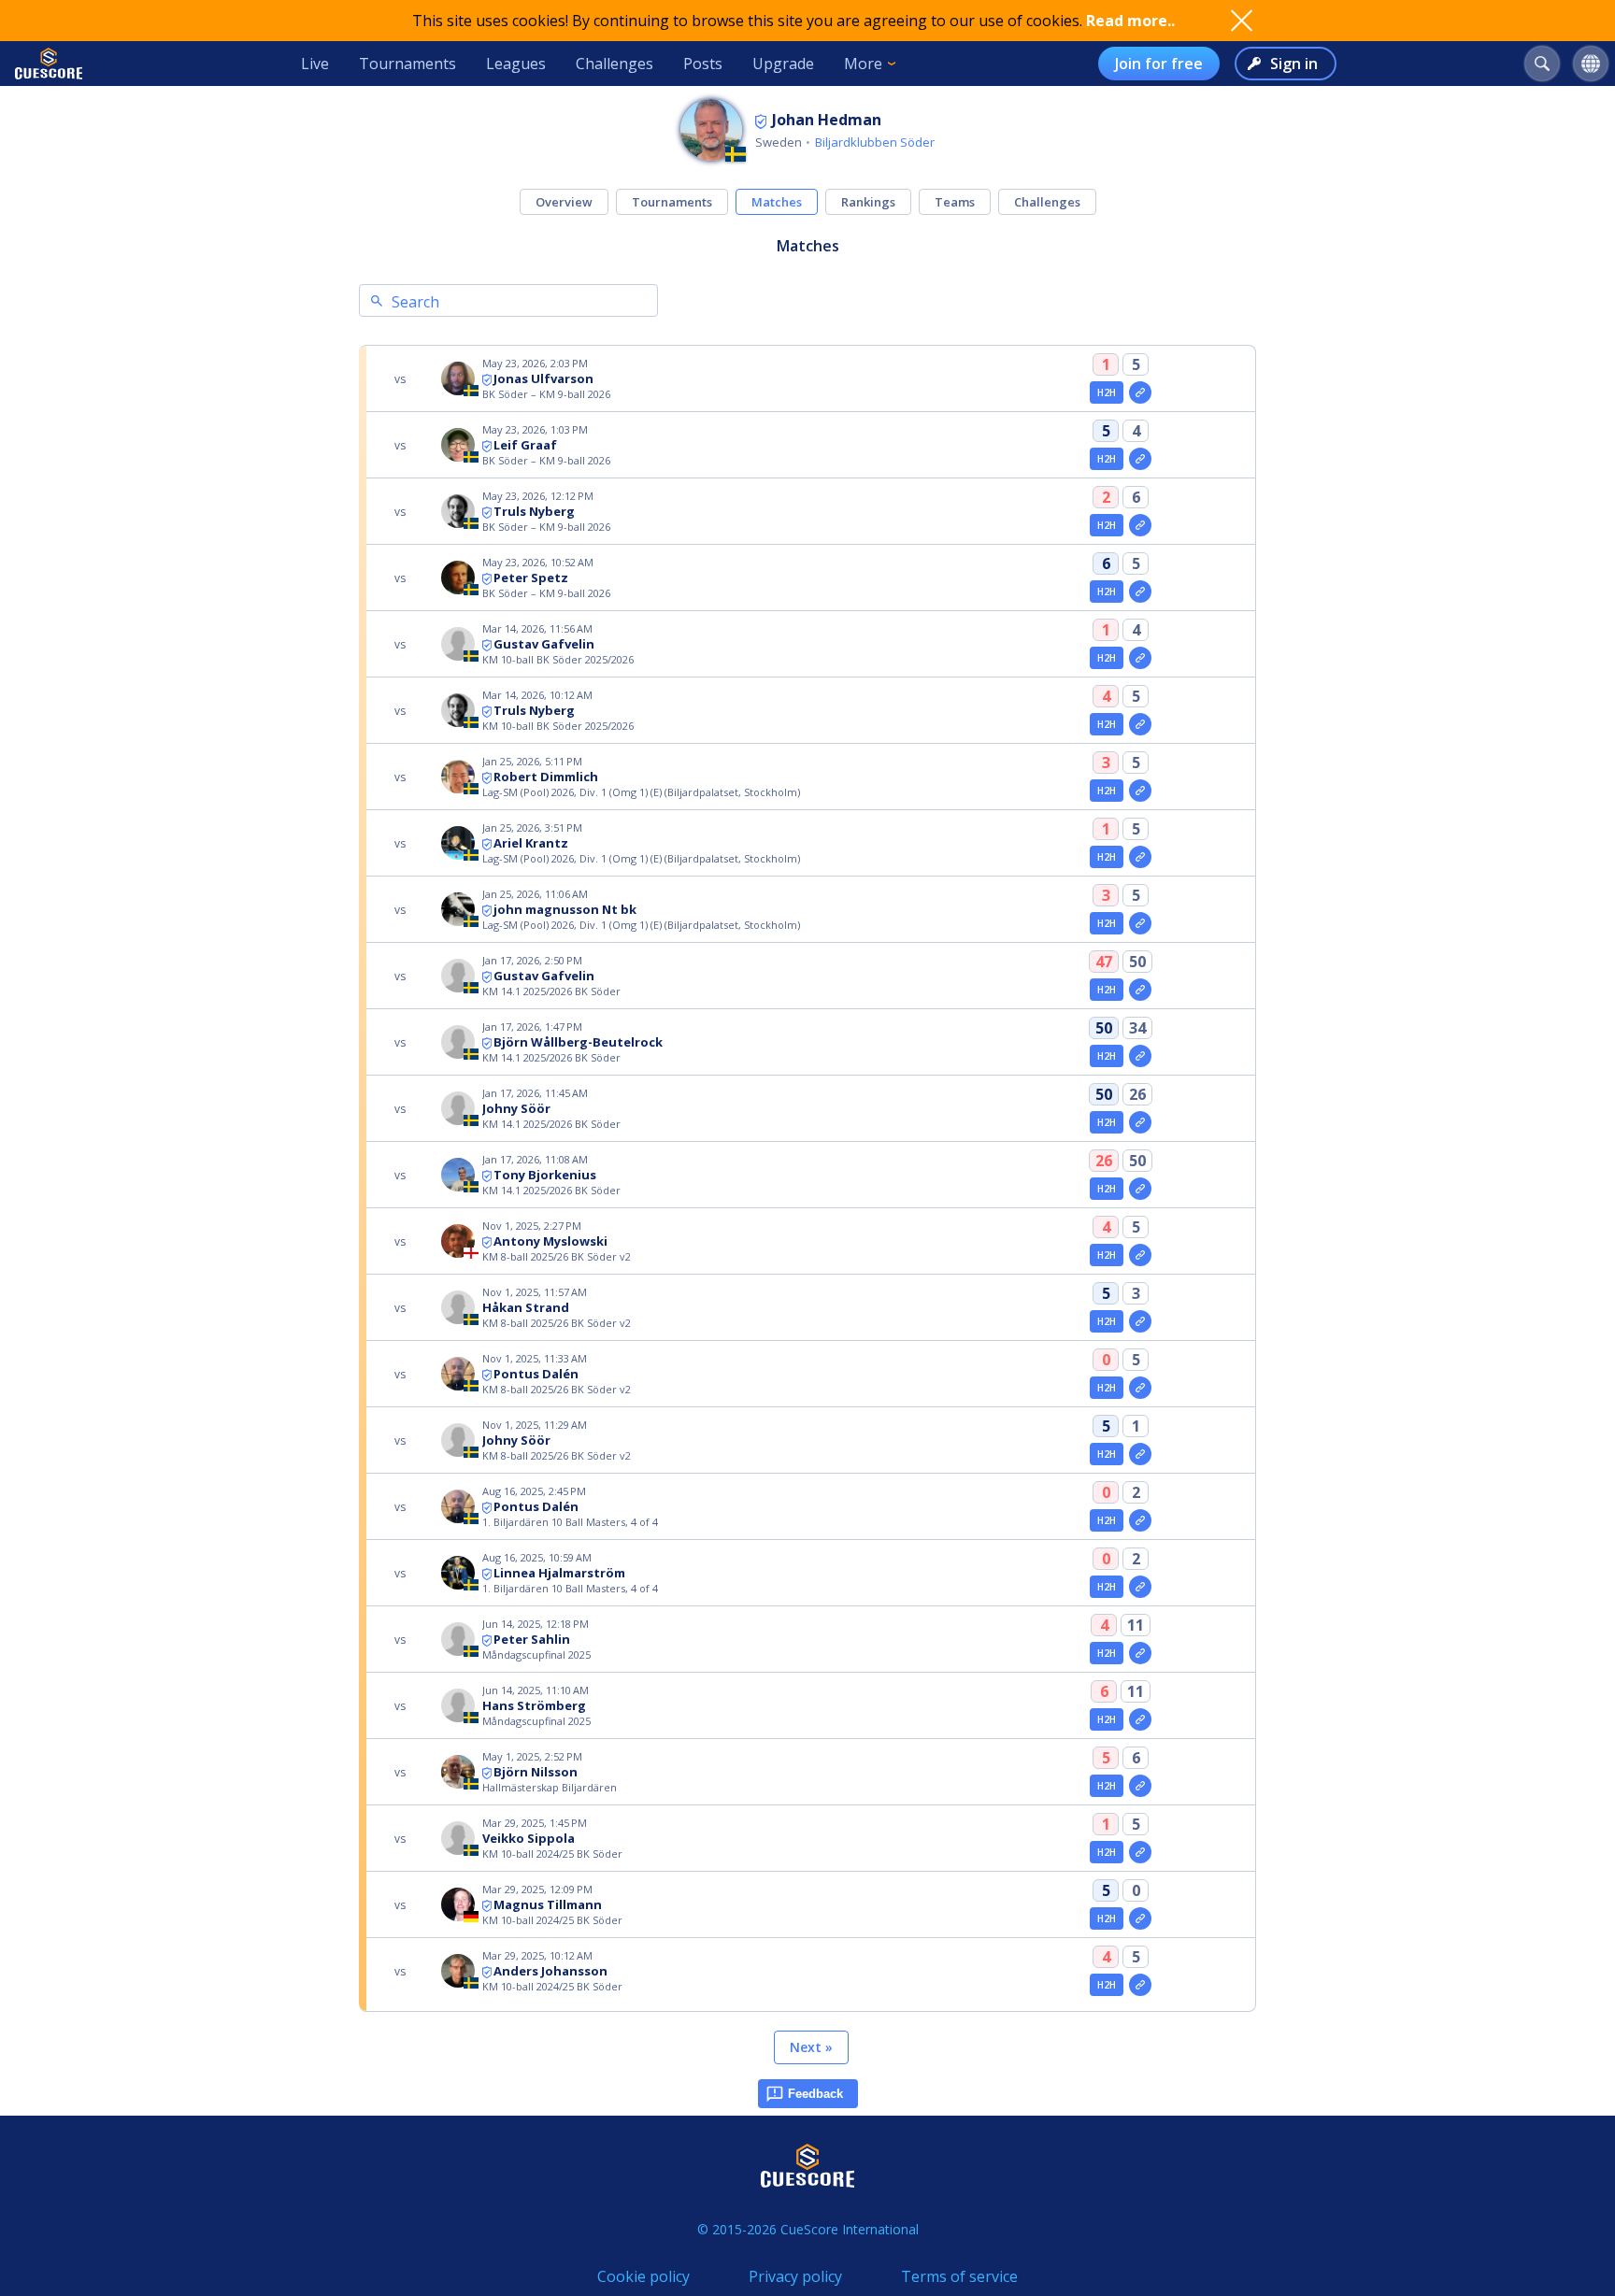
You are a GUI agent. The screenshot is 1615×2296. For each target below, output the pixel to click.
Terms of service (959, 2276)
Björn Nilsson (536, 1772)
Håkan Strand (526, 1307)
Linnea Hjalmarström (559, 1573)
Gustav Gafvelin (544, 644)
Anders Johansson (550, 1971)
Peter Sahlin (532, 1639)
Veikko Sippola (529, 1838)
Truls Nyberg (534, 511)
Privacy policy (795, 2276)
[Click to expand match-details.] (1140, 392)
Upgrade (783, 64)
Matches (777, 202)
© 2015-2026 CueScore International (808, 2229)
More (863, 64)
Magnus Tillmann (548, 1904)
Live (315, 64)
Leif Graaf (525, 445)
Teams (955, 202)
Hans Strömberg (534, 1705)
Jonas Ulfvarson (543, 378)
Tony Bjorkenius (545, 1175)
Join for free (1159, 64)
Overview (564, 202)
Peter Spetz (531, 578)
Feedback (815, 2094)
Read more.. (1130, 21)
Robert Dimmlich (546, 777)
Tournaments (407, 64)
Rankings (868, 202)
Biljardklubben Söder (875, 142)
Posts (703, 64)
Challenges (615, 64)
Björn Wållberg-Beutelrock (578, 1042)
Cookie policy (643, 2276)
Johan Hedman (827, 120)
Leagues (516, 64)
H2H (1107, 392)
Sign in (1294, 64)
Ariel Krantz (531, 843)
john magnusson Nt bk (565, 909)
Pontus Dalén (536, 1374)
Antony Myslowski (550, 1241)
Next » (811, 2047)
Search (415, 302)
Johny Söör (516, 1108)
